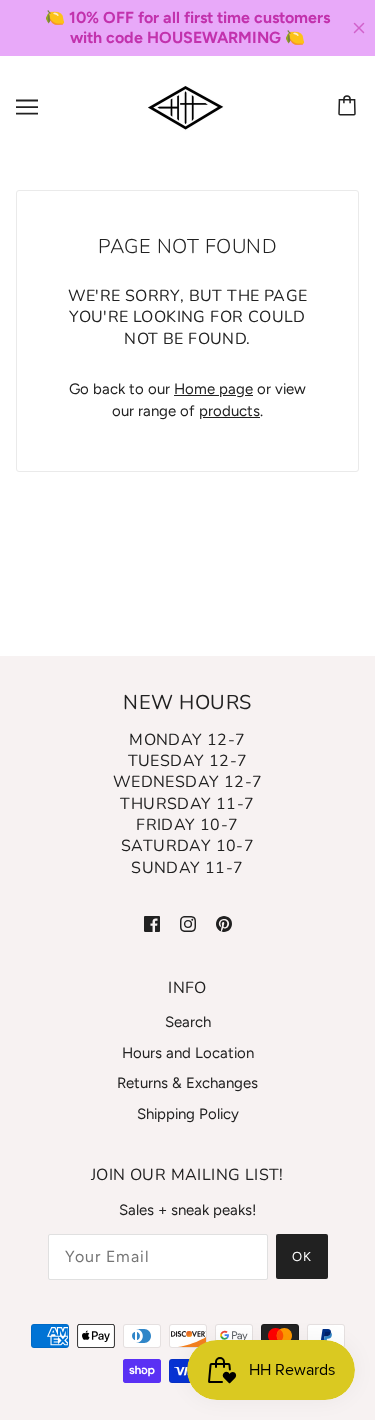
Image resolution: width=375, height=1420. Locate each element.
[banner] (185, 106)
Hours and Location (188, 1053)
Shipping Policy (188, 1114)
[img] (152, 922)
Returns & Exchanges (187, 1083)
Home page (213, 389)
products (229, 411)
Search (188, 1022)
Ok (302, 1256)
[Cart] (350, 107)
